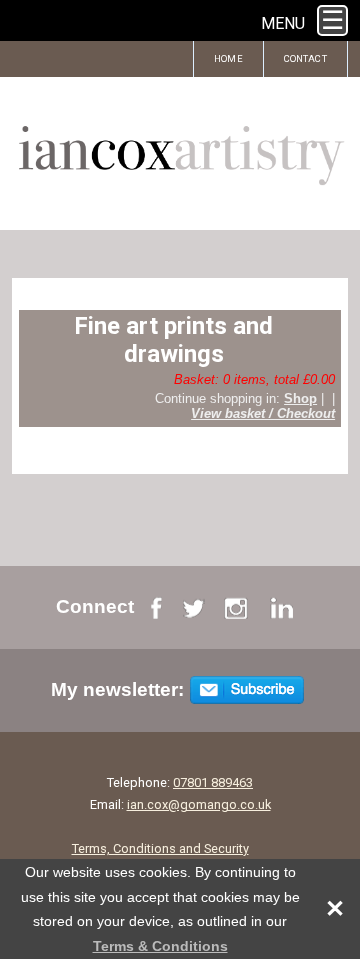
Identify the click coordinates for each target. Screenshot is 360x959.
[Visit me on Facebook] (156, 612)
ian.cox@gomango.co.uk (199, 804)
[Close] (325, 909)
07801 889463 (213, 782)
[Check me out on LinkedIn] (281, 612)
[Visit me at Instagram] (236, 612)
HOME (228, 58)
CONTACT (305, 58)
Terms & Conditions (160, 946)
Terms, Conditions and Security (160, 848)
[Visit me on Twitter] (193, 612)
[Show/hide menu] (332, 20)
